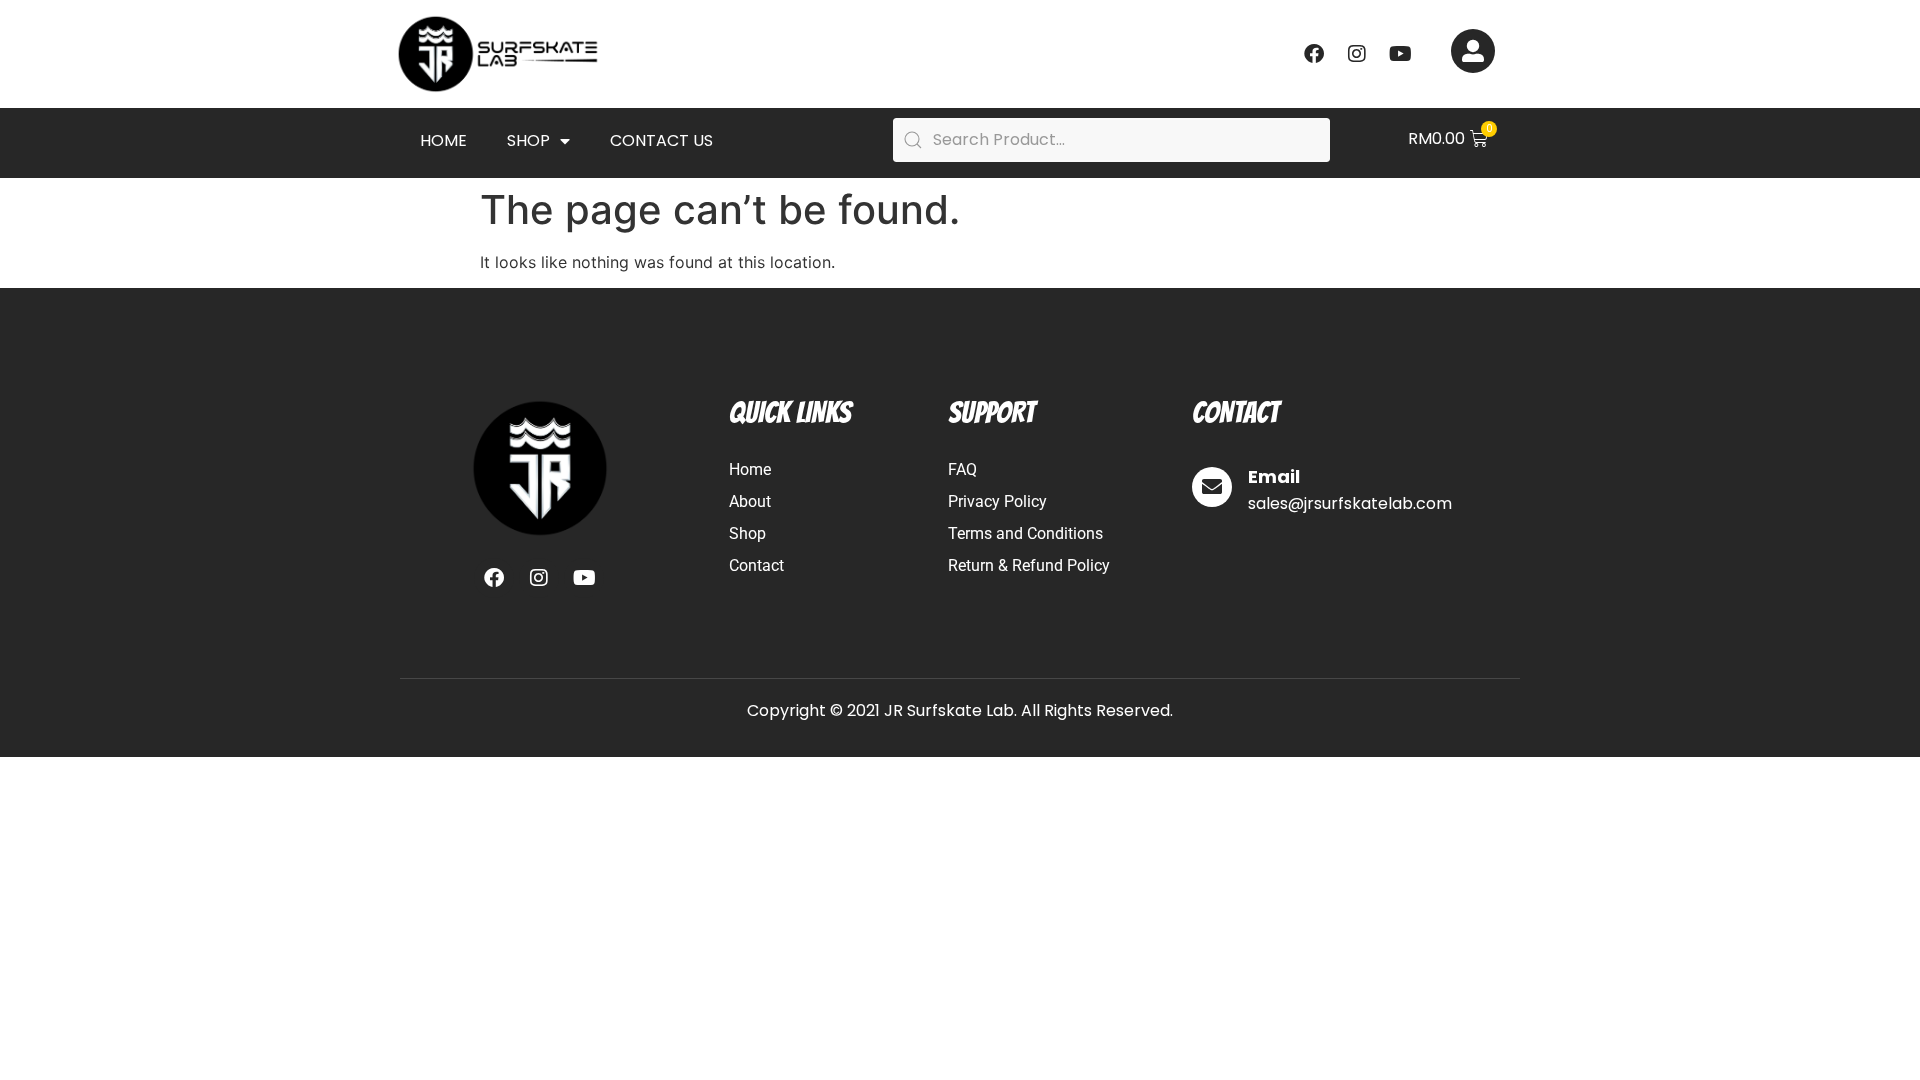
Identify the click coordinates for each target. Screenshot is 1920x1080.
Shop (528, 140)
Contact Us (661, 140)
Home (443, 140)
